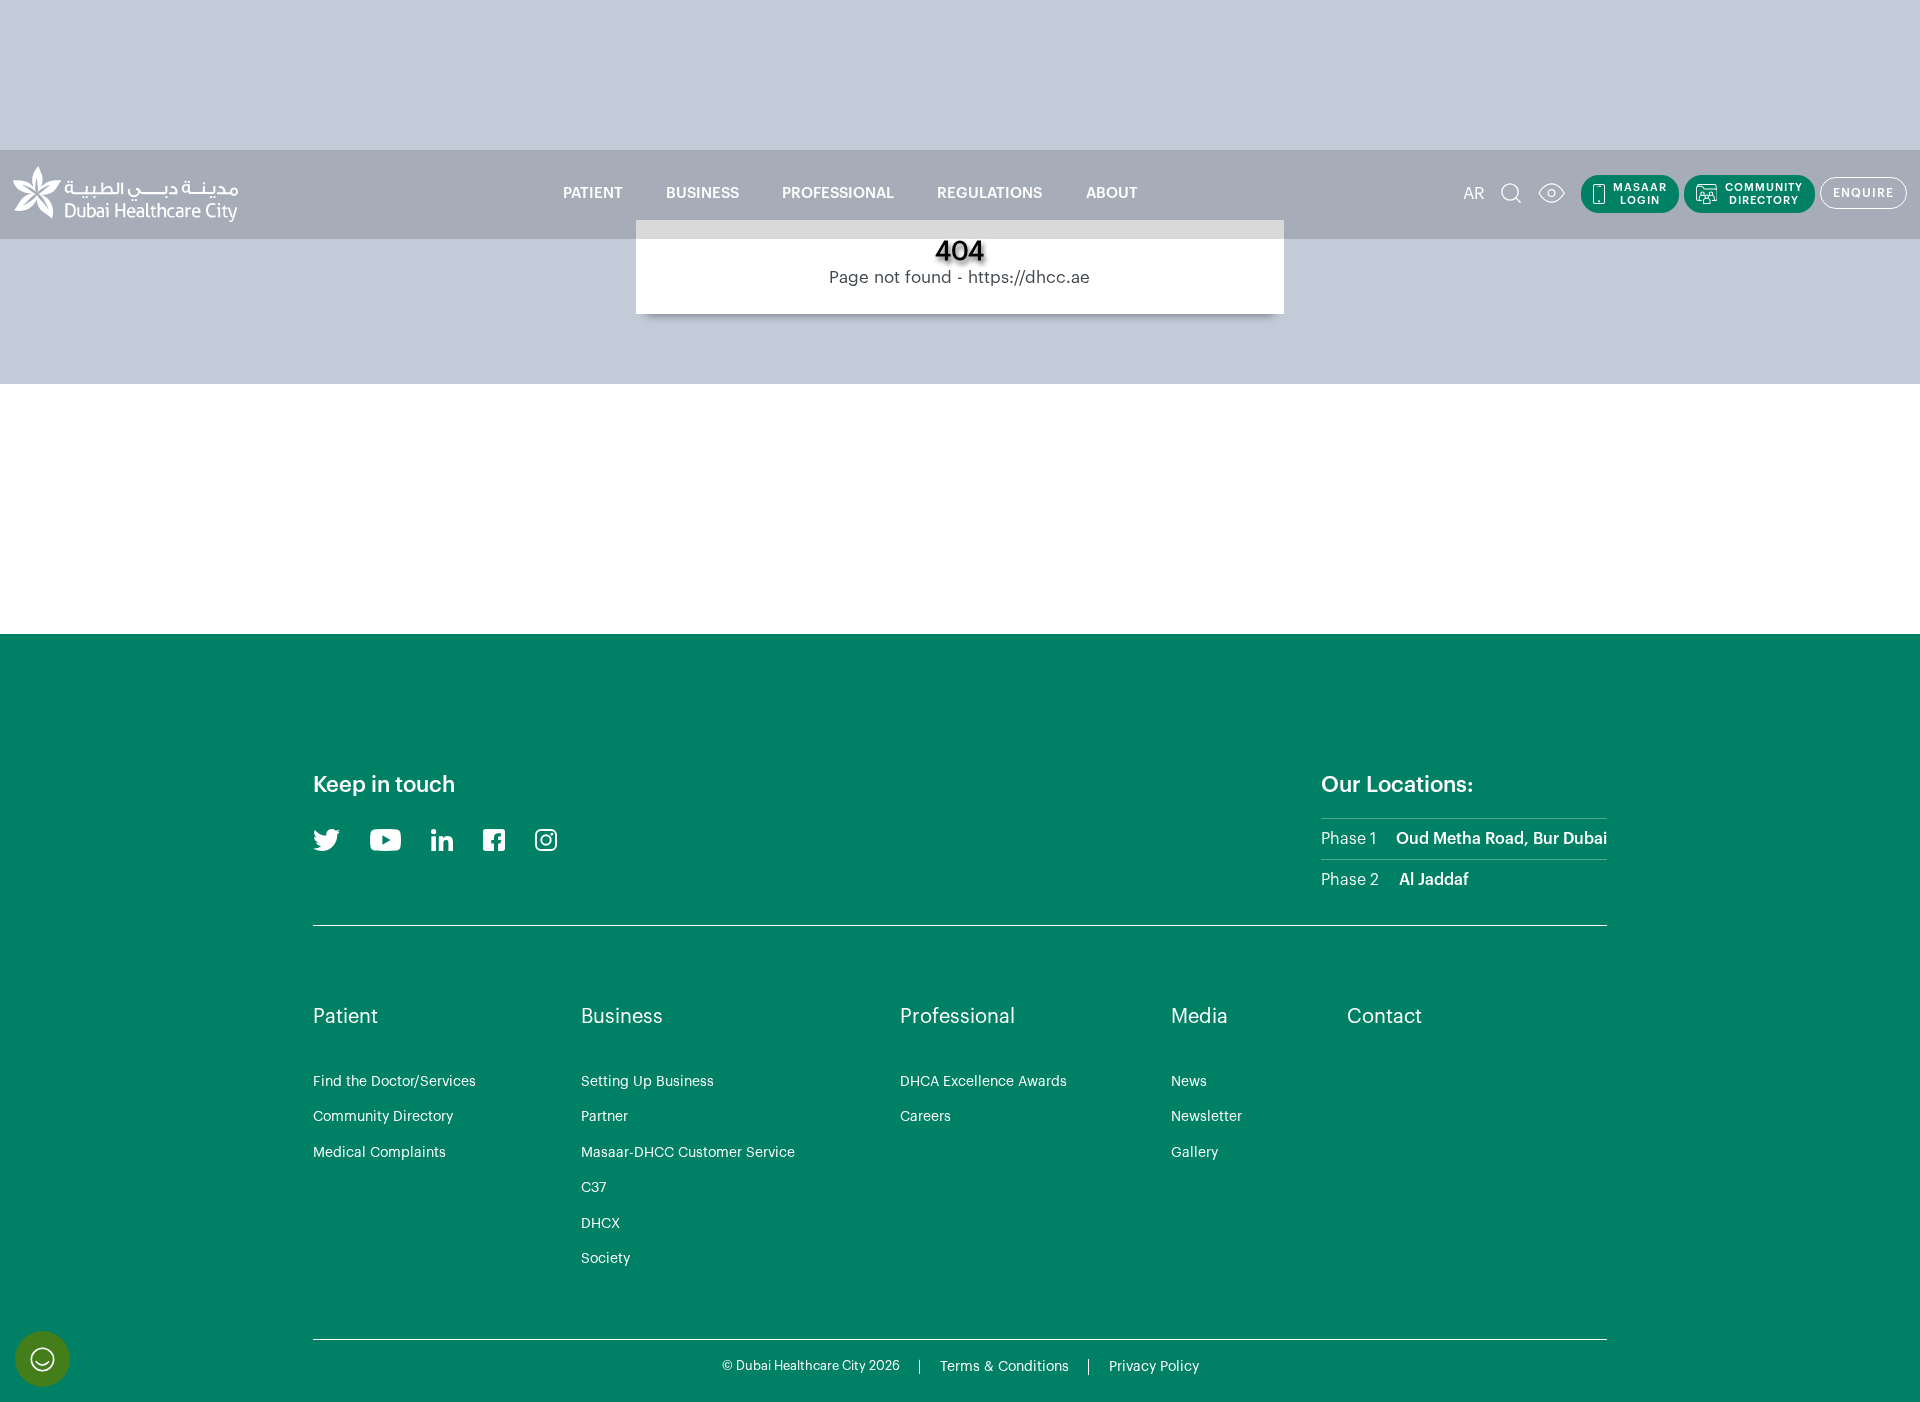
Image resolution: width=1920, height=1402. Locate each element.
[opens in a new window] (326, 838)
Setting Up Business (647, 1082)
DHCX (600, 1224)
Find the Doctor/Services (394, 1082)
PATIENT (593, 193)
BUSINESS (702, 193)
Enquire (1863, 193)
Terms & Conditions (1004, 1367)
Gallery (1194, 1153)
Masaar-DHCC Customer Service (688, 1153)
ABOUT (1112, 193)
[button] (1511, 194)
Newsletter (1206, 1117)
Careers (925, 1117)
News (1189, 1082)
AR (1474, 193)
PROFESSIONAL (838, 193)
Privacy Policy (1154, 1367)
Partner (604, 1117)
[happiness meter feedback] (42, 1358)
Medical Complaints (379, 1153)
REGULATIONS (989, 193)
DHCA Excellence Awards (983, 1082)
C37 (593, 1188)
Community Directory (383, 1117)
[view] (1551, 194)
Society (605, 1259)
